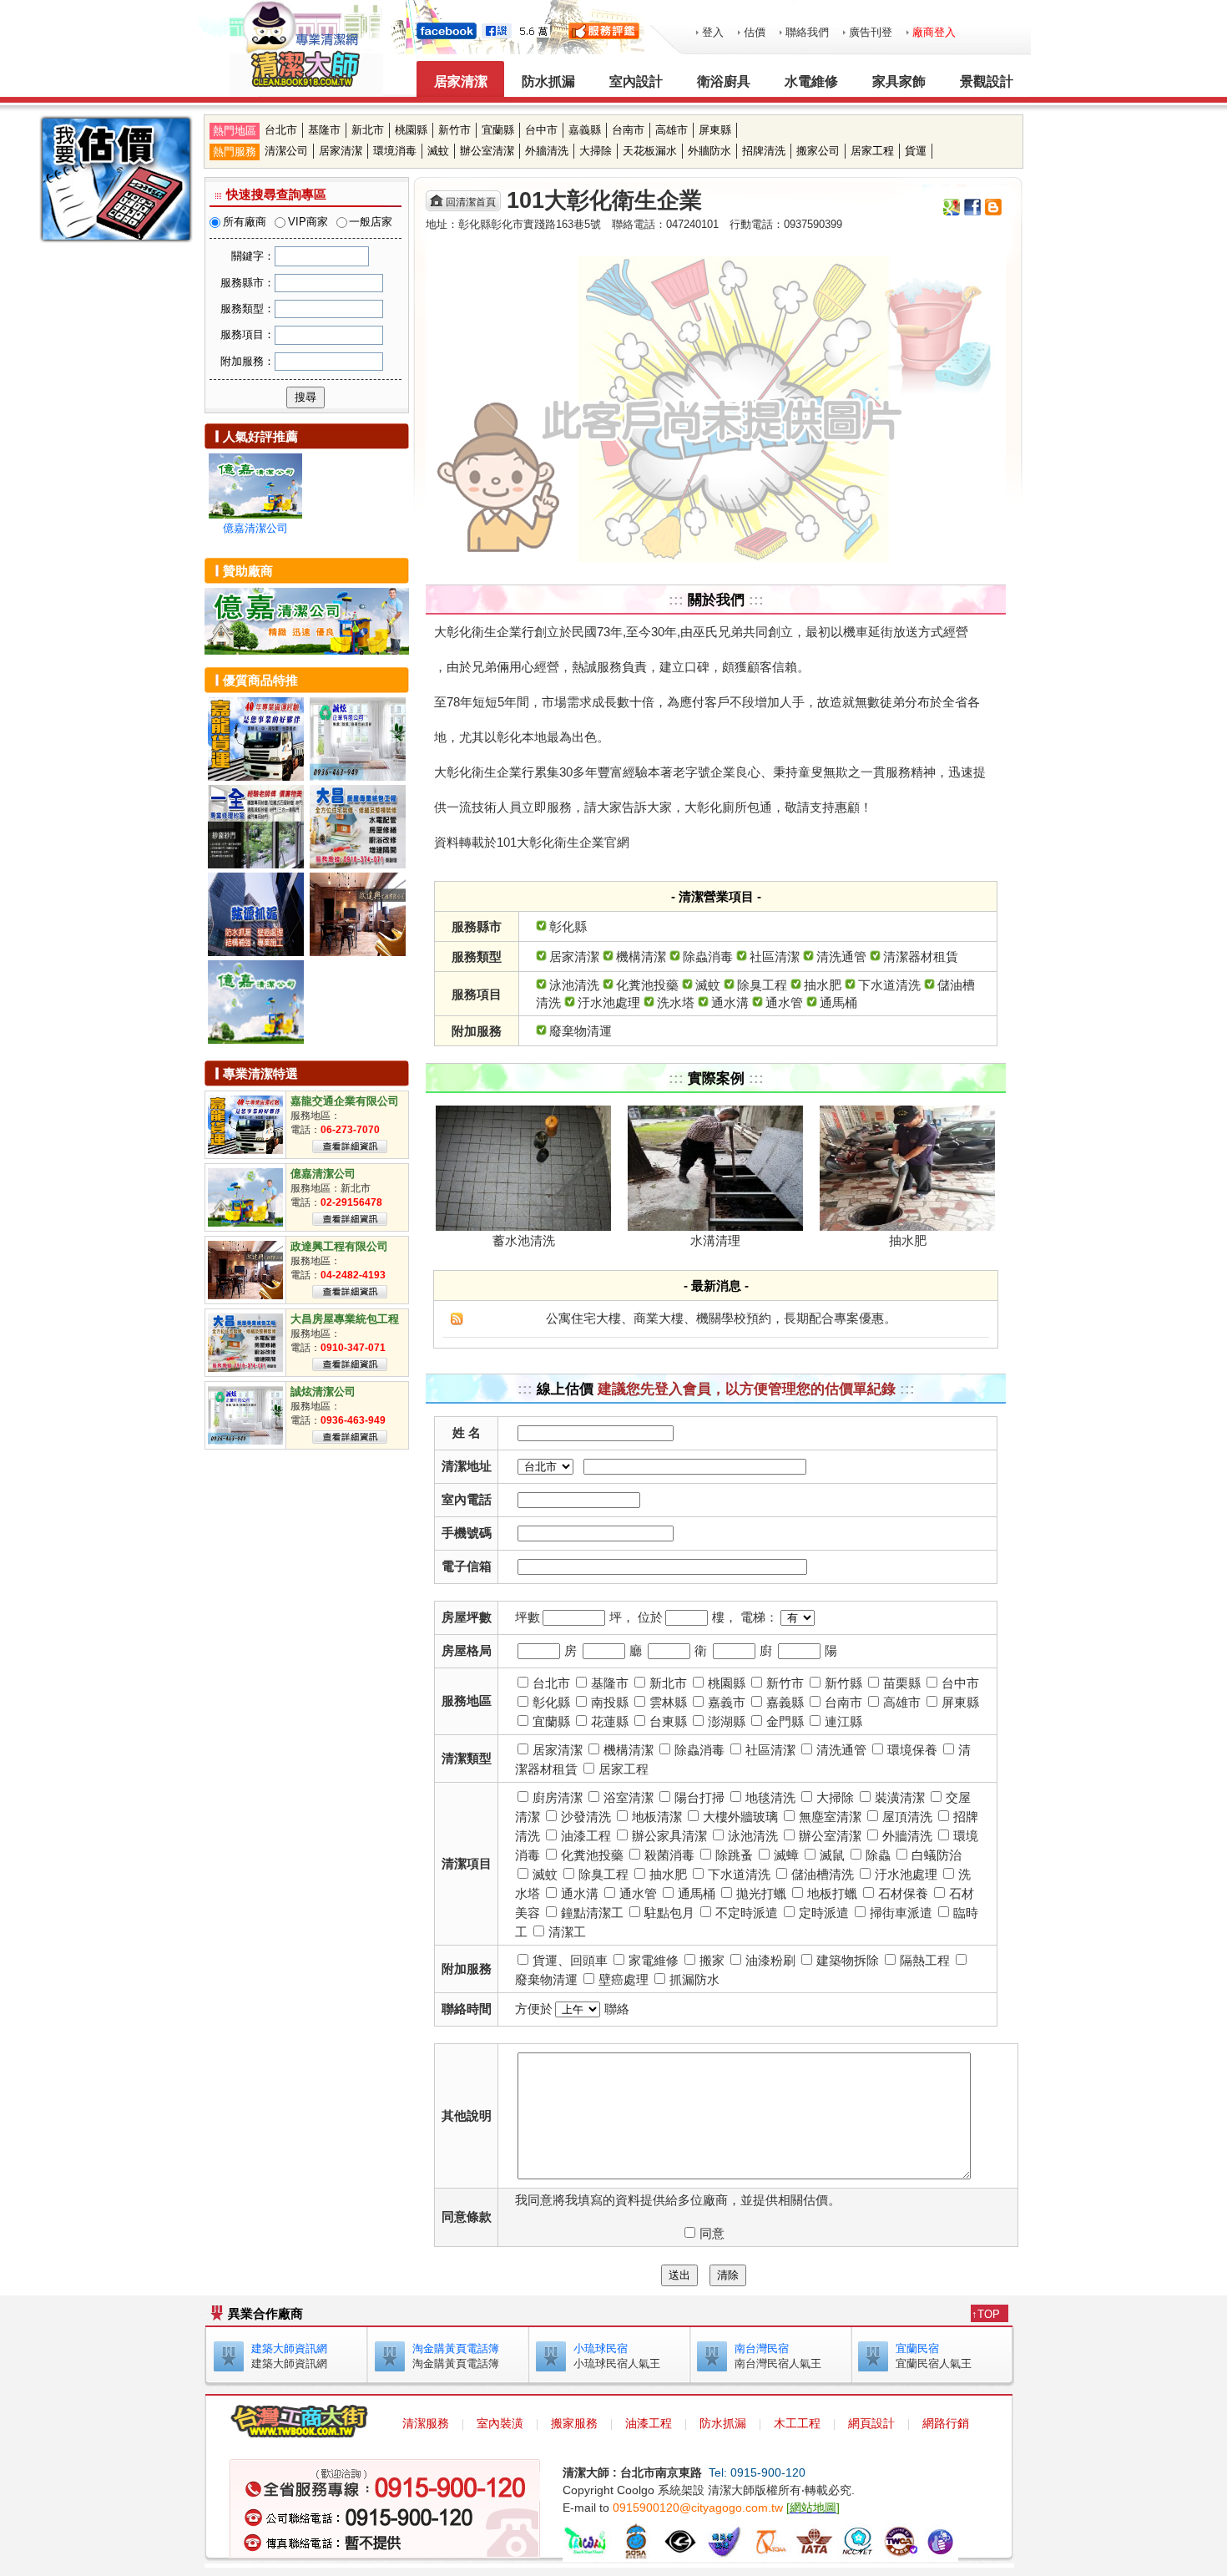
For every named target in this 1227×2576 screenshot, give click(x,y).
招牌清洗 (764, 151)
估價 (755, 32)
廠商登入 (934, 32)
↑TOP (986, 2314)
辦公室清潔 (487, 151)
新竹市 (454, 130)
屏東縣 (715, 130)
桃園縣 (411, 130)
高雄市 (672, 130)
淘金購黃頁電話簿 (456, 2348)
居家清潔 (461, 81)
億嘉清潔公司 (255, 528)
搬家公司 (818, 151)
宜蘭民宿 (917, 2348)
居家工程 (872, 151)
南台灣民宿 (762, 2348)
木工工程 (797, 2423)
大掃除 (596, 151)
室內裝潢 (500, 2423)
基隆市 (324, 130)
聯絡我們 (807, 32)
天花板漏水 (650, 151)
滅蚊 (438, 151)
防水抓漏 (548, 81)
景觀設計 (987, 81)
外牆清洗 (547, 151)
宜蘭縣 (498, 130)
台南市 (628, 130)
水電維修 (811, 81)
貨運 (916, 151)
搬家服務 (574, 2423)
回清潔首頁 (471, 202)
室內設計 (636, 81)
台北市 (281, 130)
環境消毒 (395, 151)
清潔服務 (426, 2423)
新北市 (368, 130)
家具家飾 (899, 81)
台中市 (541, 130)
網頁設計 (871, 2423)
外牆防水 (709, 151)
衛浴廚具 (724, 81)
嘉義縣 (585, 130)
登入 (713, 32)
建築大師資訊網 (289, 2348)
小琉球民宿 (601, 2348)
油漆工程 (649, 2423)
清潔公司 (286, 151)
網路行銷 (946, 2423)
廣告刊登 (871, 32)
